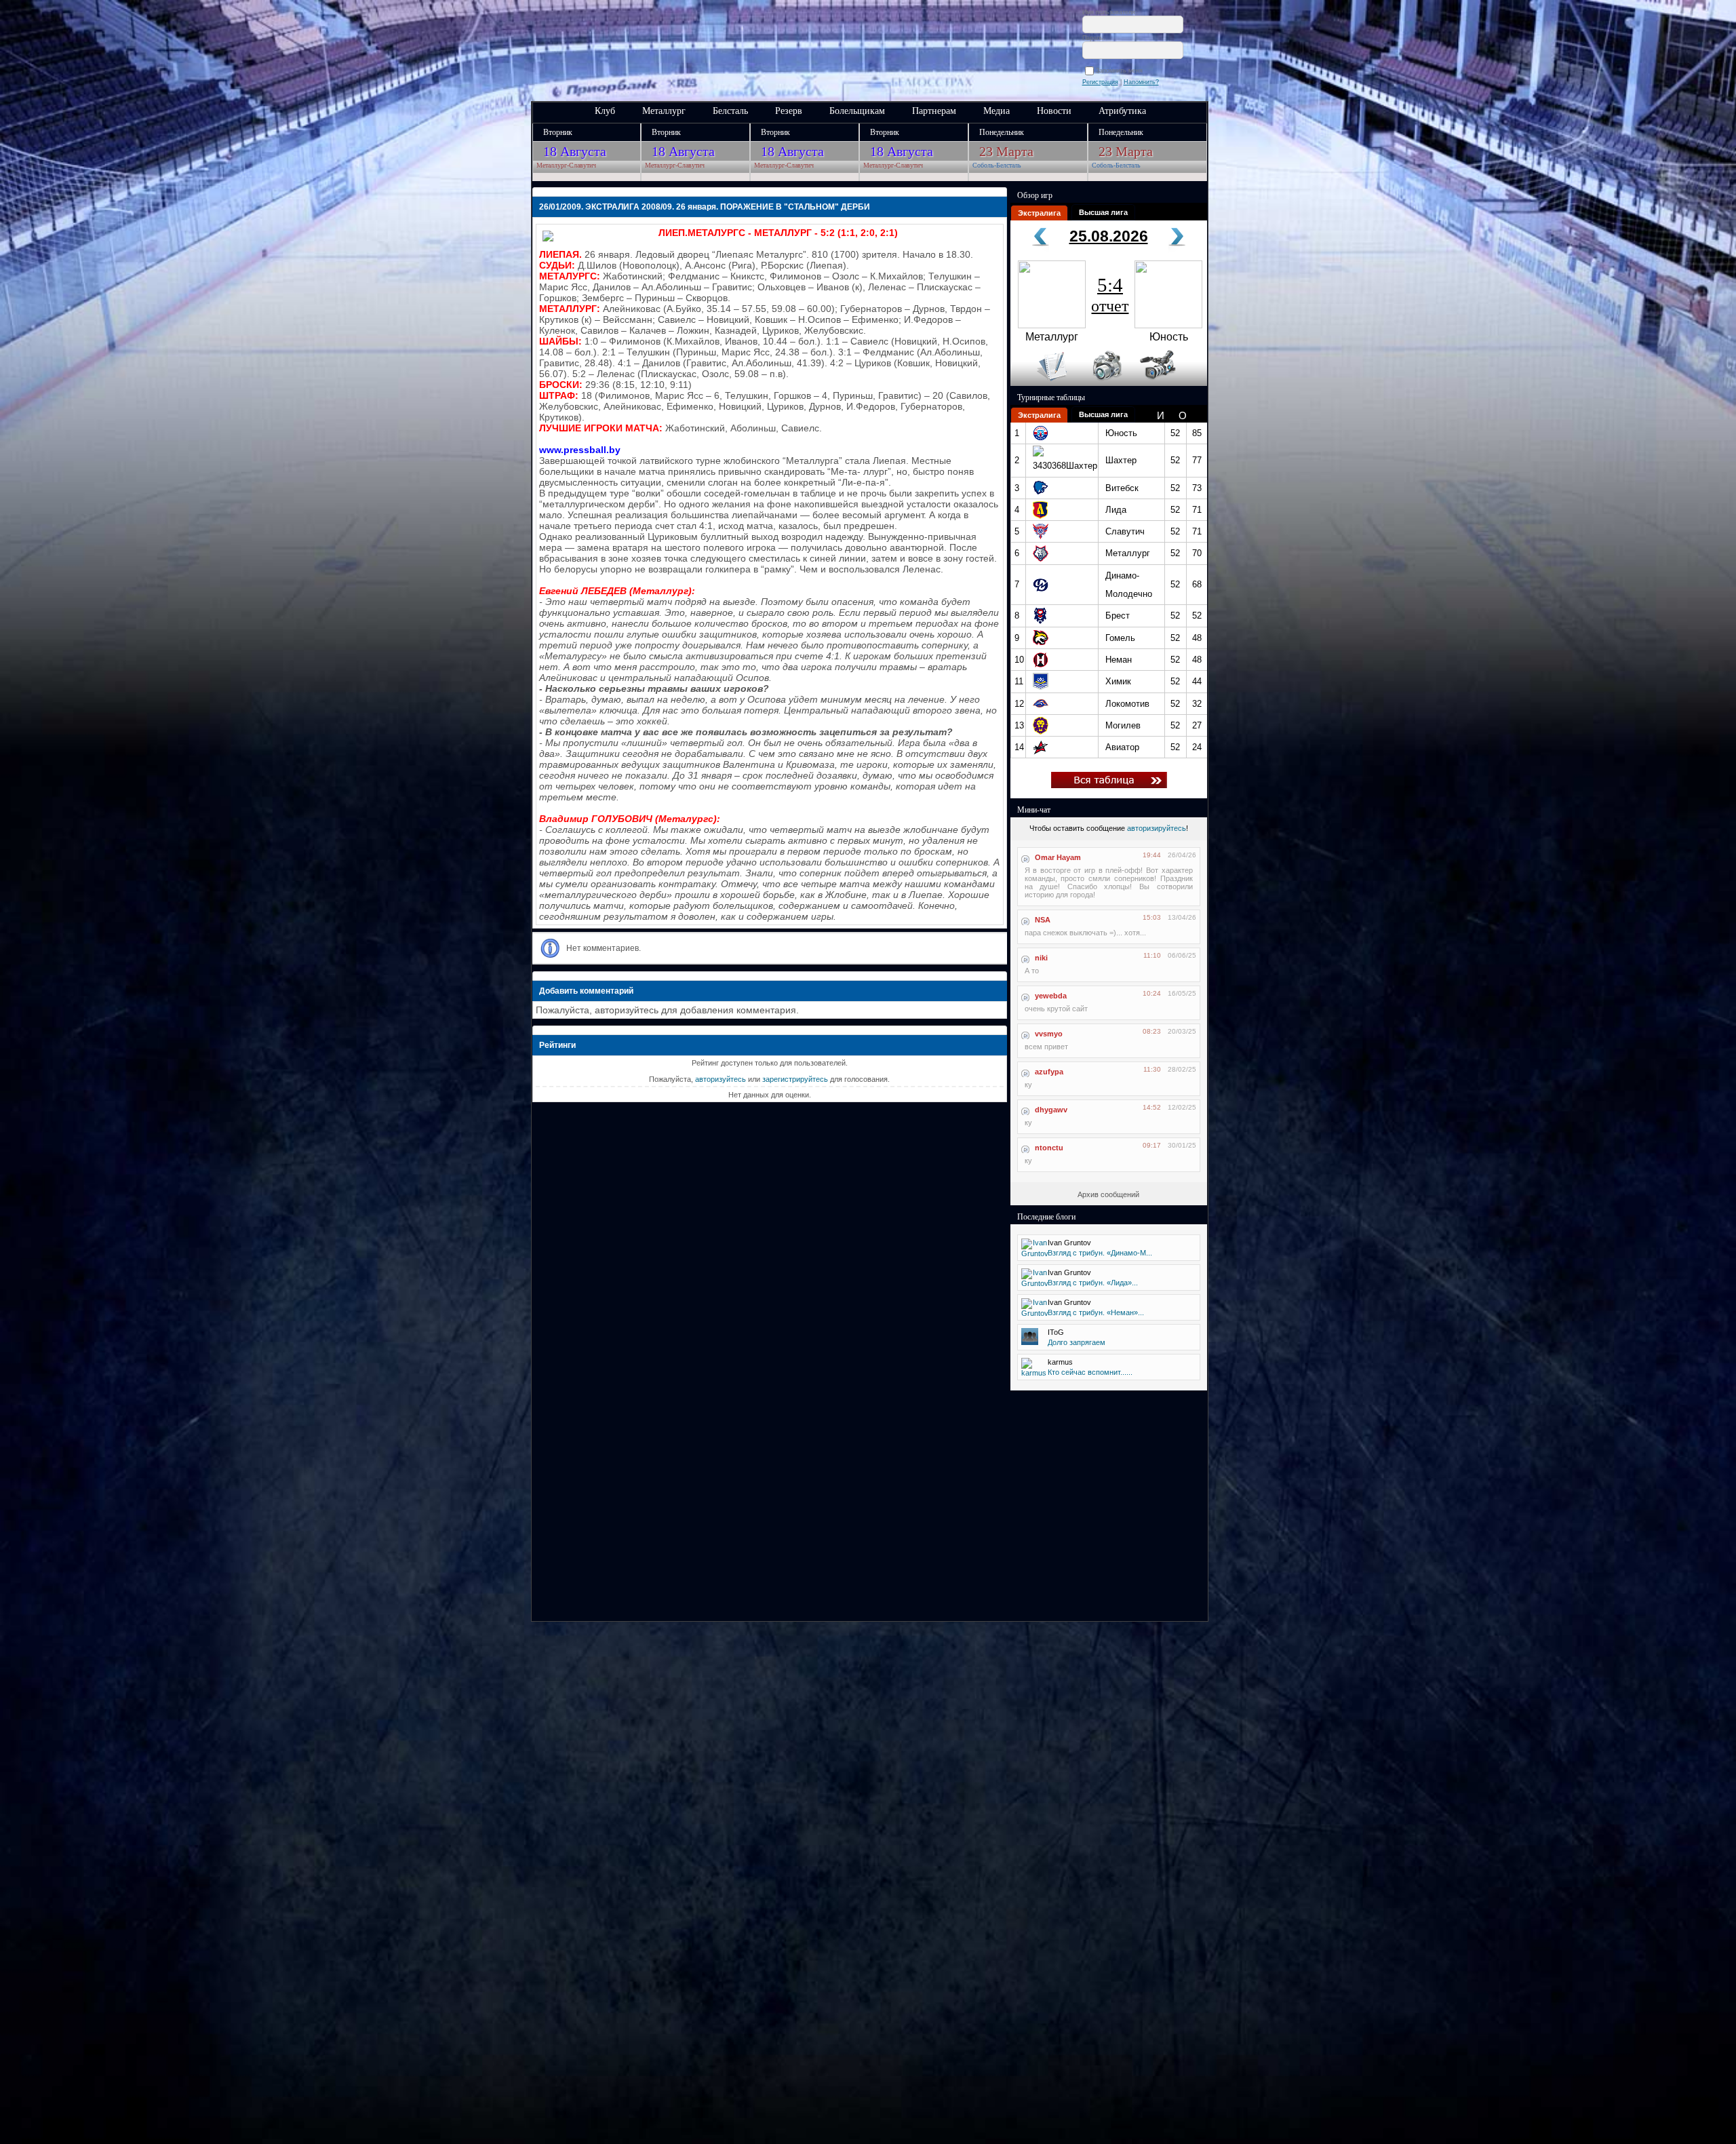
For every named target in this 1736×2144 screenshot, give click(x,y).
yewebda (1051, 996)
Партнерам (934, 111)
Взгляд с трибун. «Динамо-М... (1100, 1253)
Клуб (605, 111)
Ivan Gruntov (1069, 1243)
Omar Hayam (1058, 857)
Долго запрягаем (1077, 1342)
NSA (1043, 920)
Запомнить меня (1121, 71)
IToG (1056, 1332)
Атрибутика (1122, 111)
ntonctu (1049, 1148)
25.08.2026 (1109, 236)
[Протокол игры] (1044, 383)
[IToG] (1030, 1342)
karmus (1060, 1362)
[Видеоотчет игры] (1170, 383)
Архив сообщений (1108, 1194)
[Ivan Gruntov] (1035, 1253)
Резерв (789, 111)
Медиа (997, 111)
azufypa (1049, 1072)
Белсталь (730, 111)
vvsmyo (1049, 1034)
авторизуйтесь (721, 1079)
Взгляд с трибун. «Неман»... (1096, 1312)
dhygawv (1051, 1110)
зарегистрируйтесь (795, 1079)
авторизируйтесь (1157, 828)
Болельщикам (857, 111)
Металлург (664, 111)
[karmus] (1034, 1373)
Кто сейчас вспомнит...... (1090, 1372)
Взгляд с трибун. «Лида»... (1093, 1283)
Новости (1054, 111)
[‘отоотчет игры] (1105, 383)
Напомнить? (1141, 82)
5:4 (1110, 294)
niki (1041, 958)
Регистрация (1100, 82)
